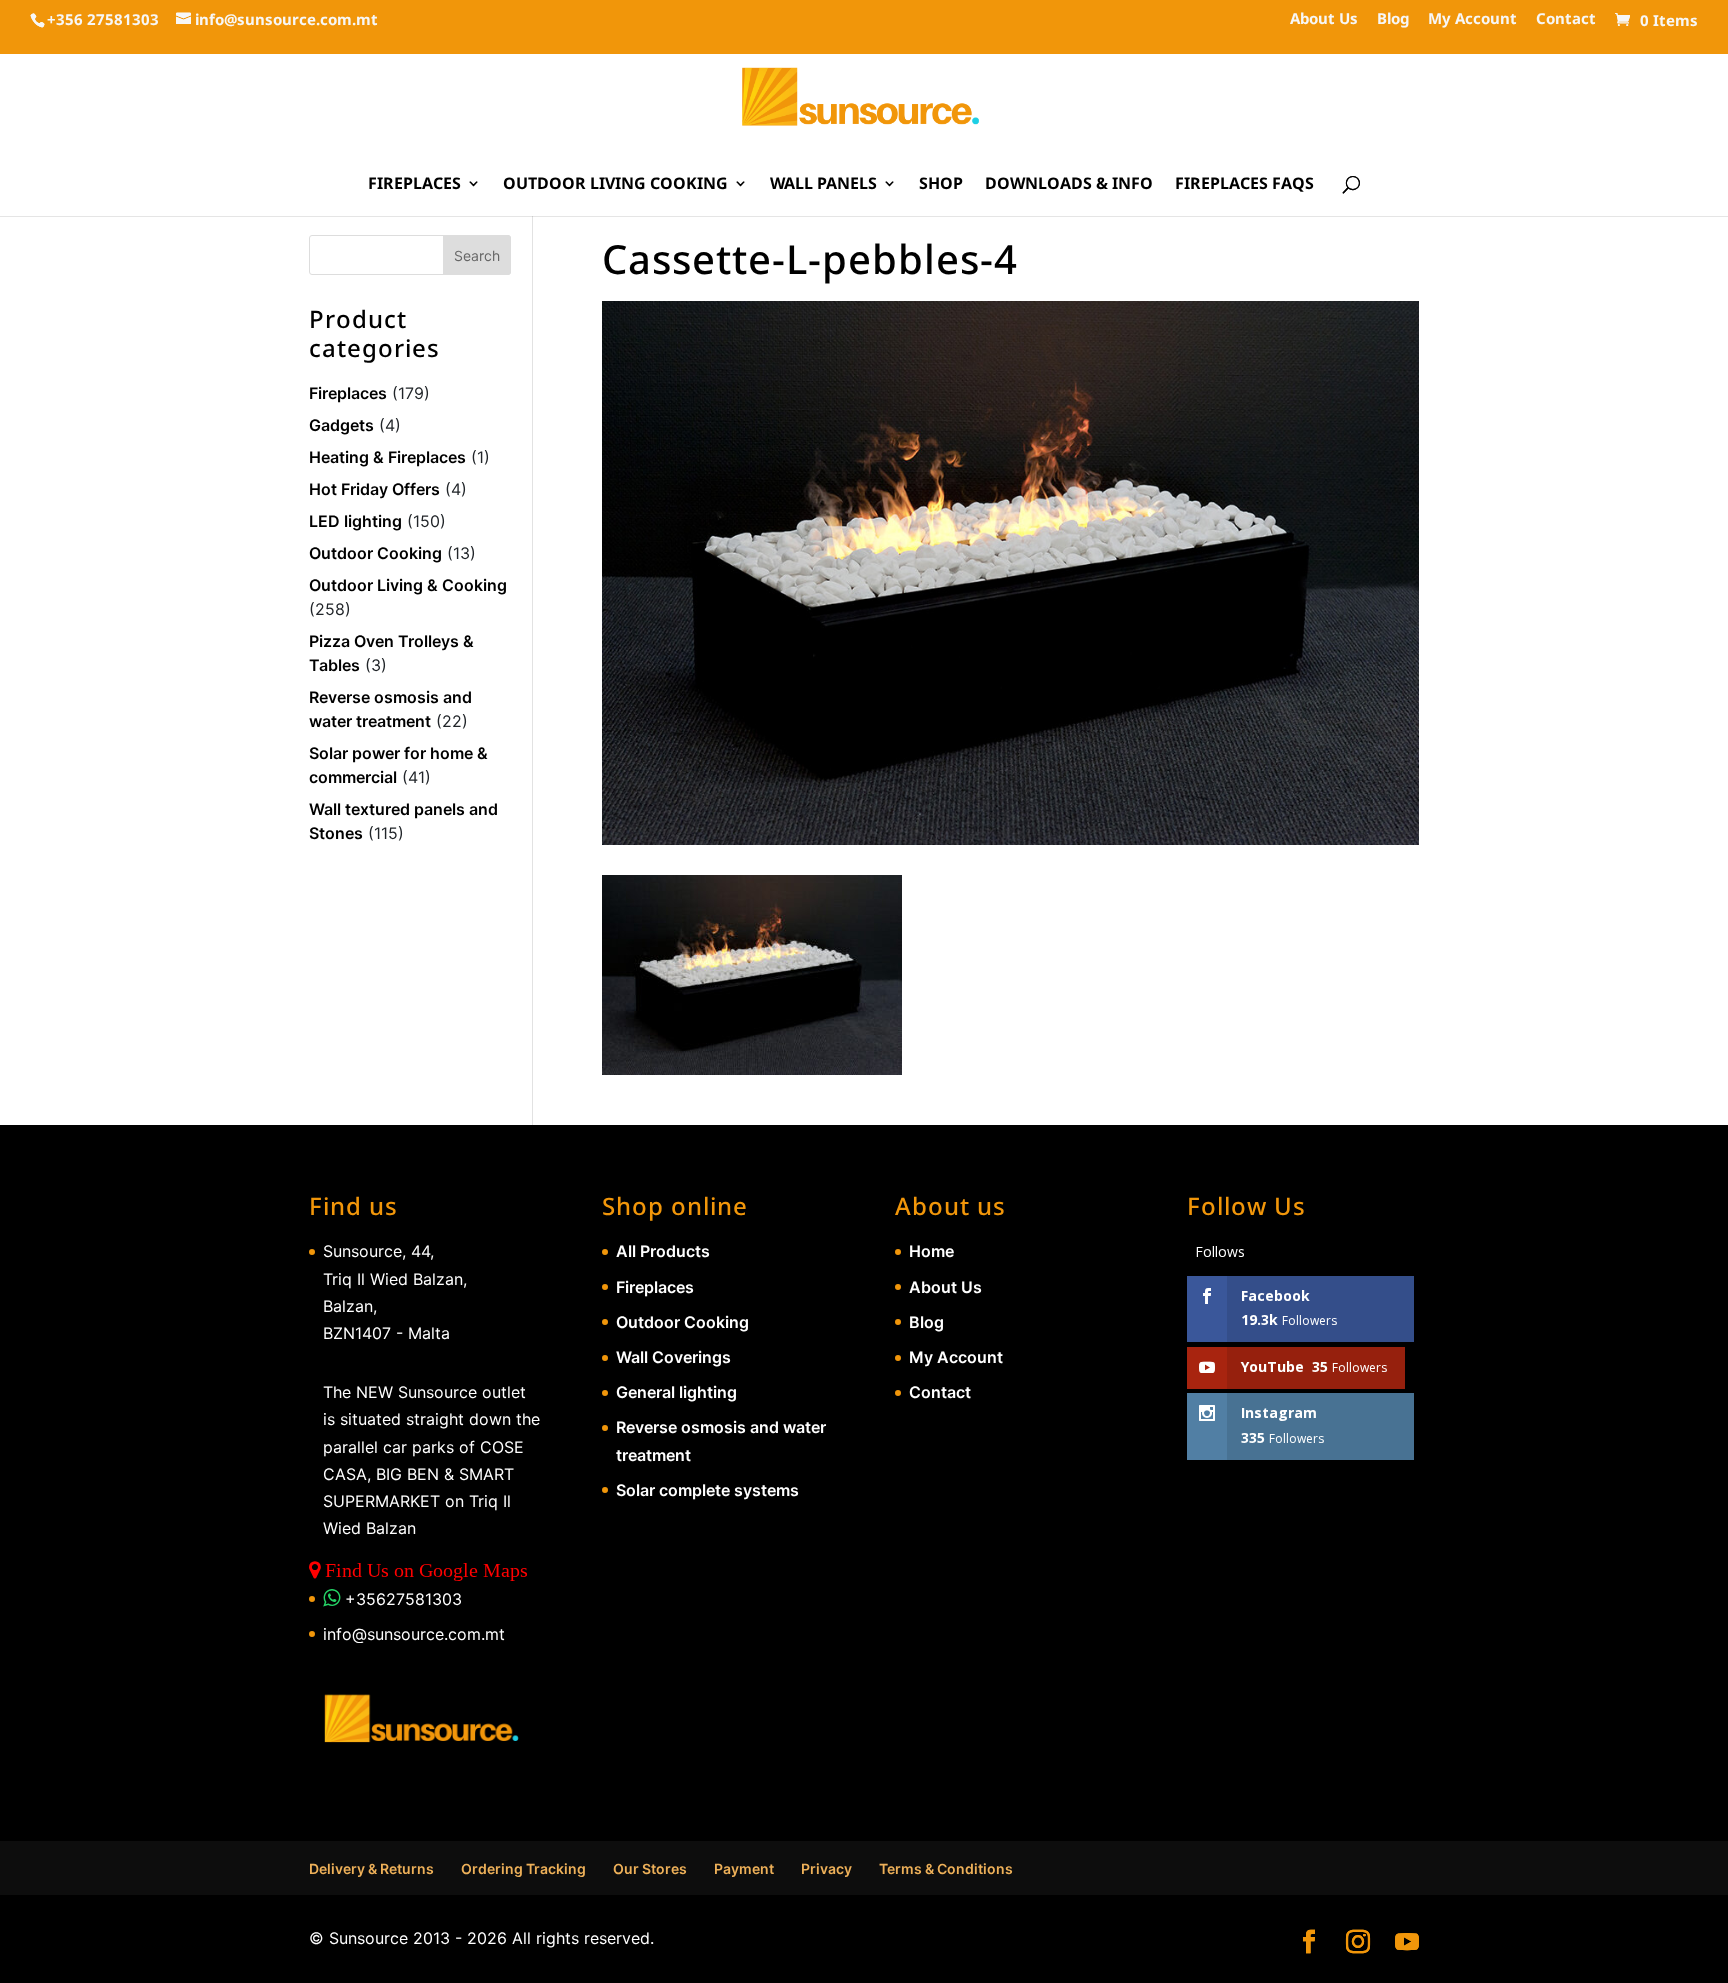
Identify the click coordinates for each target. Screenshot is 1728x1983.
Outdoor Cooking (375, 553)
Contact (1566, 19)
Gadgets (341, 425)
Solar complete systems (707, 1490)
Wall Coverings (673, 1357)
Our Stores (650, 1868)
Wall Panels (823, 185)
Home (931, 1251)
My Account (1472, 19)
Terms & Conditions (946, 1868)
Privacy (826, 1868)
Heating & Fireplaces (387, 457)
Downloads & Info (1069, 185)
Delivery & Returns (371, 1868)
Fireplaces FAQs (1244, 185)
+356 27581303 (103, 19)
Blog (1393, 19)
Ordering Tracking (523, 1868)
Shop (941, 185)
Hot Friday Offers (374, 489)
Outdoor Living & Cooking (408, 585)
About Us (1324, 19)
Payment (744, 1868)
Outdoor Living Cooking (615, 185)
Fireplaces (414, 185)
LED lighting (355, 521)
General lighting (676, 1392)
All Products (663, 1251)
